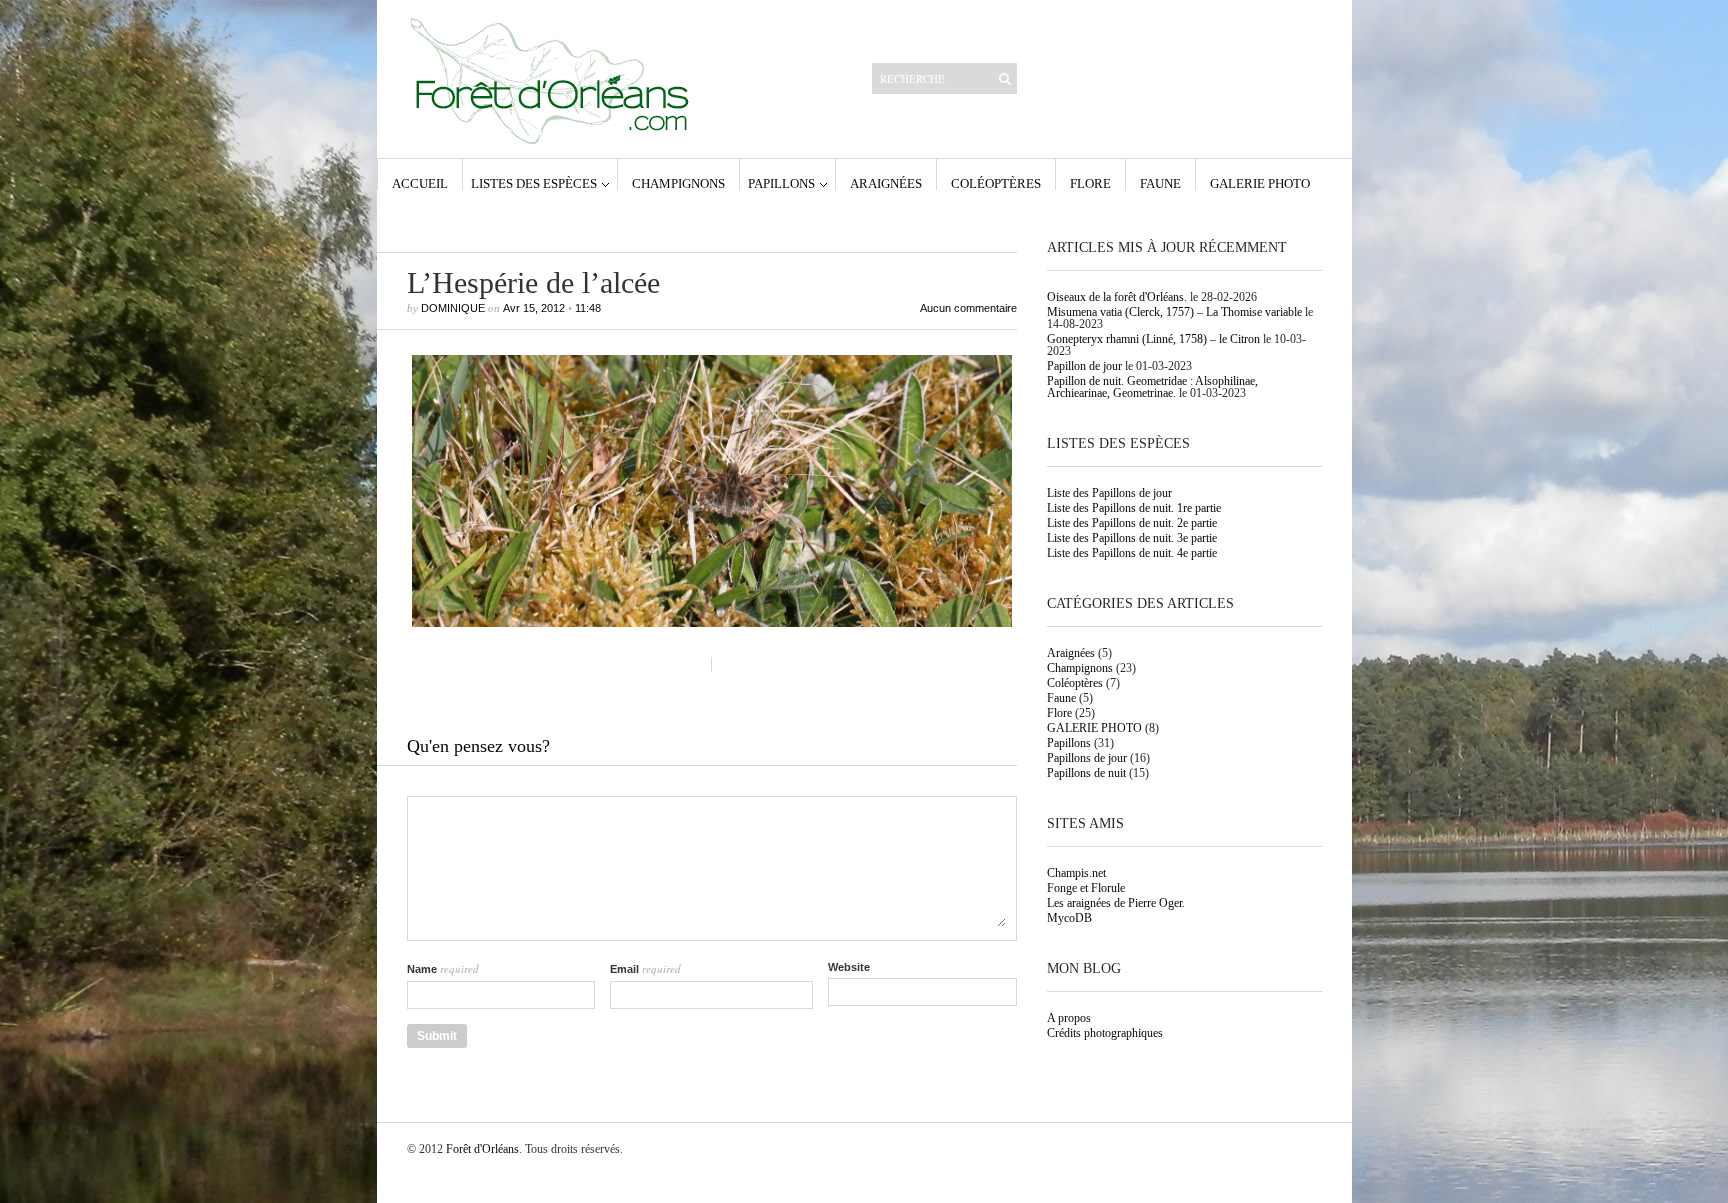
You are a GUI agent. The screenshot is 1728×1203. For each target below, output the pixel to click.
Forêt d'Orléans (482, 1149)
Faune (1160, 183)
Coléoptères (996, 183)
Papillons (781, 183)
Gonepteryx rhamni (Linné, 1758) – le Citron (1153, 339)
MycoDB (1069, 918)
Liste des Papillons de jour (1109, 493)
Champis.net (1076, 873)
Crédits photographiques (1105, 1033)
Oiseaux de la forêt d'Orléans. (1117, 297)
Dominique (453, 308)
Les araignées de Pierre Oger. (1116, 903)
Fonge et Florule (1086, 888)
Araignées (886, 183)
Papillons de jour (1087, 758)
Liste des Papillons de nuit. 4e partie (1132, 553)
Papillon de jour (1084, 366)
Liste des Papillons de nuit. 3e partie (1132, 538)
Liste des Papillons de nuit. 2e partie (1132, 523)
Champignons (678, 183)
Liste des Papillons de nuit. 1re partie (1134, 508)
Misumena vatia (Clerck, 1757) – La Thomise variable (1174, 312)
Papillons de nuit (1086, 773)
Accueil (420, 183)
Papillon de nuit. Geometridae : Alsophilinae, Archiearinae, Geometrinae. (1152, 387)
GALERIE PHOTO (1260, 183)
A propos (1069, 1018)
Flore (1090, 183)
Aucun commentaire (968, 308)
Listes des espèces (534, 183)
